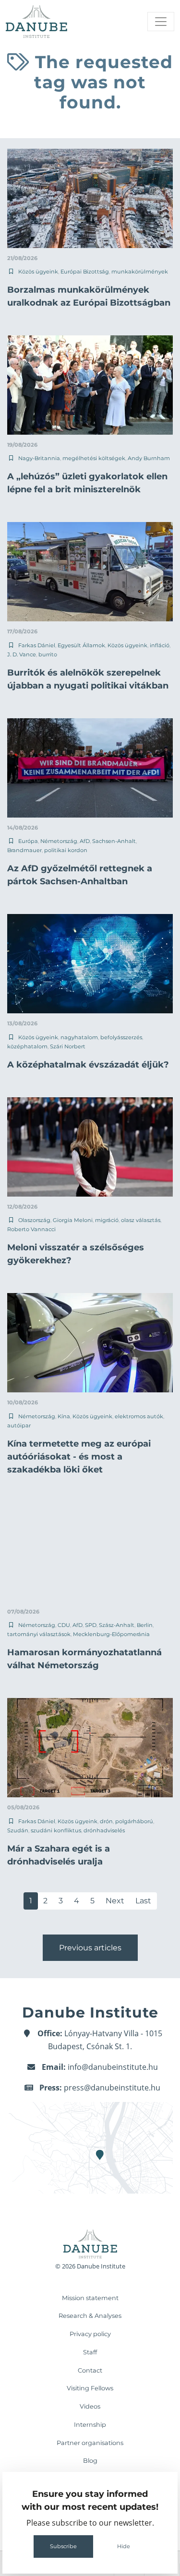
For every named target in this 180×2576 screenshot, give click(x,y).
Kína (64, 1416)
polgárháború (134, 1821)
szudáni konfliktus (56, 1830)
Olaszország (34, 1220)
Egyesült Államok (81, 645)
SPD (91, 1625)
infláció (160, 645)
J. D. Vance (22, 654)
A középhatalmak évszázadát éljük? (88, 1065)
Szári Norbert (68, 1046)
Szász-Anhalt (117, 1625)
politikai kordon (66, 850)
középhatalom (27, 1046)
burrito (48, 654)
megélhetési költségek (94, 458)
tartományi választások (39, 1634)
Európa (28, 841)
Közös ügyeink (38, 272)
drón (106, 1821)
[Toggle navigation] (161, 22)
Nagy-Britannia (39, 458)
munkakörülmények (140, 272)
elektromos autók (139, 1416)
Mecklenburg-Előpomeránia (111, 1634)
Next (115, 1901)
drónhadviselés (104, 1830)
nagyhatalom (79, 1037)
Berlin (145, 1625)
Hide (124, 2546)
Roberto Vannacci (31, 1229)
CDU (64, 1625)
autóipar (19, 1425)
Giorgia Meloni (73, 1220)
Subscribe (63, 2546)
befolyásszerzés (121, 1037)
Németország (59, 841)
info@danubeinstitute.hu (113, 2067)
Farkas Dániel (37, 645)
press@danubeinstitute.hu (112, 2088)
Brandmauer (24, 850)
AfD (85, 841)
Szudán (18, 1830)
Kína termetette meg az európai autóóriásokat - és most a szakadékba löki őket (79, 1457)
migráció (107, 1220)
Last (143, 1901)
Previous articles (90, 1948)
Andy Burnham (149, 458)
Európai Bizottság (85, 272)
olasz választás (141, 1220)
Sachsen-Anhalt (114, 841)
